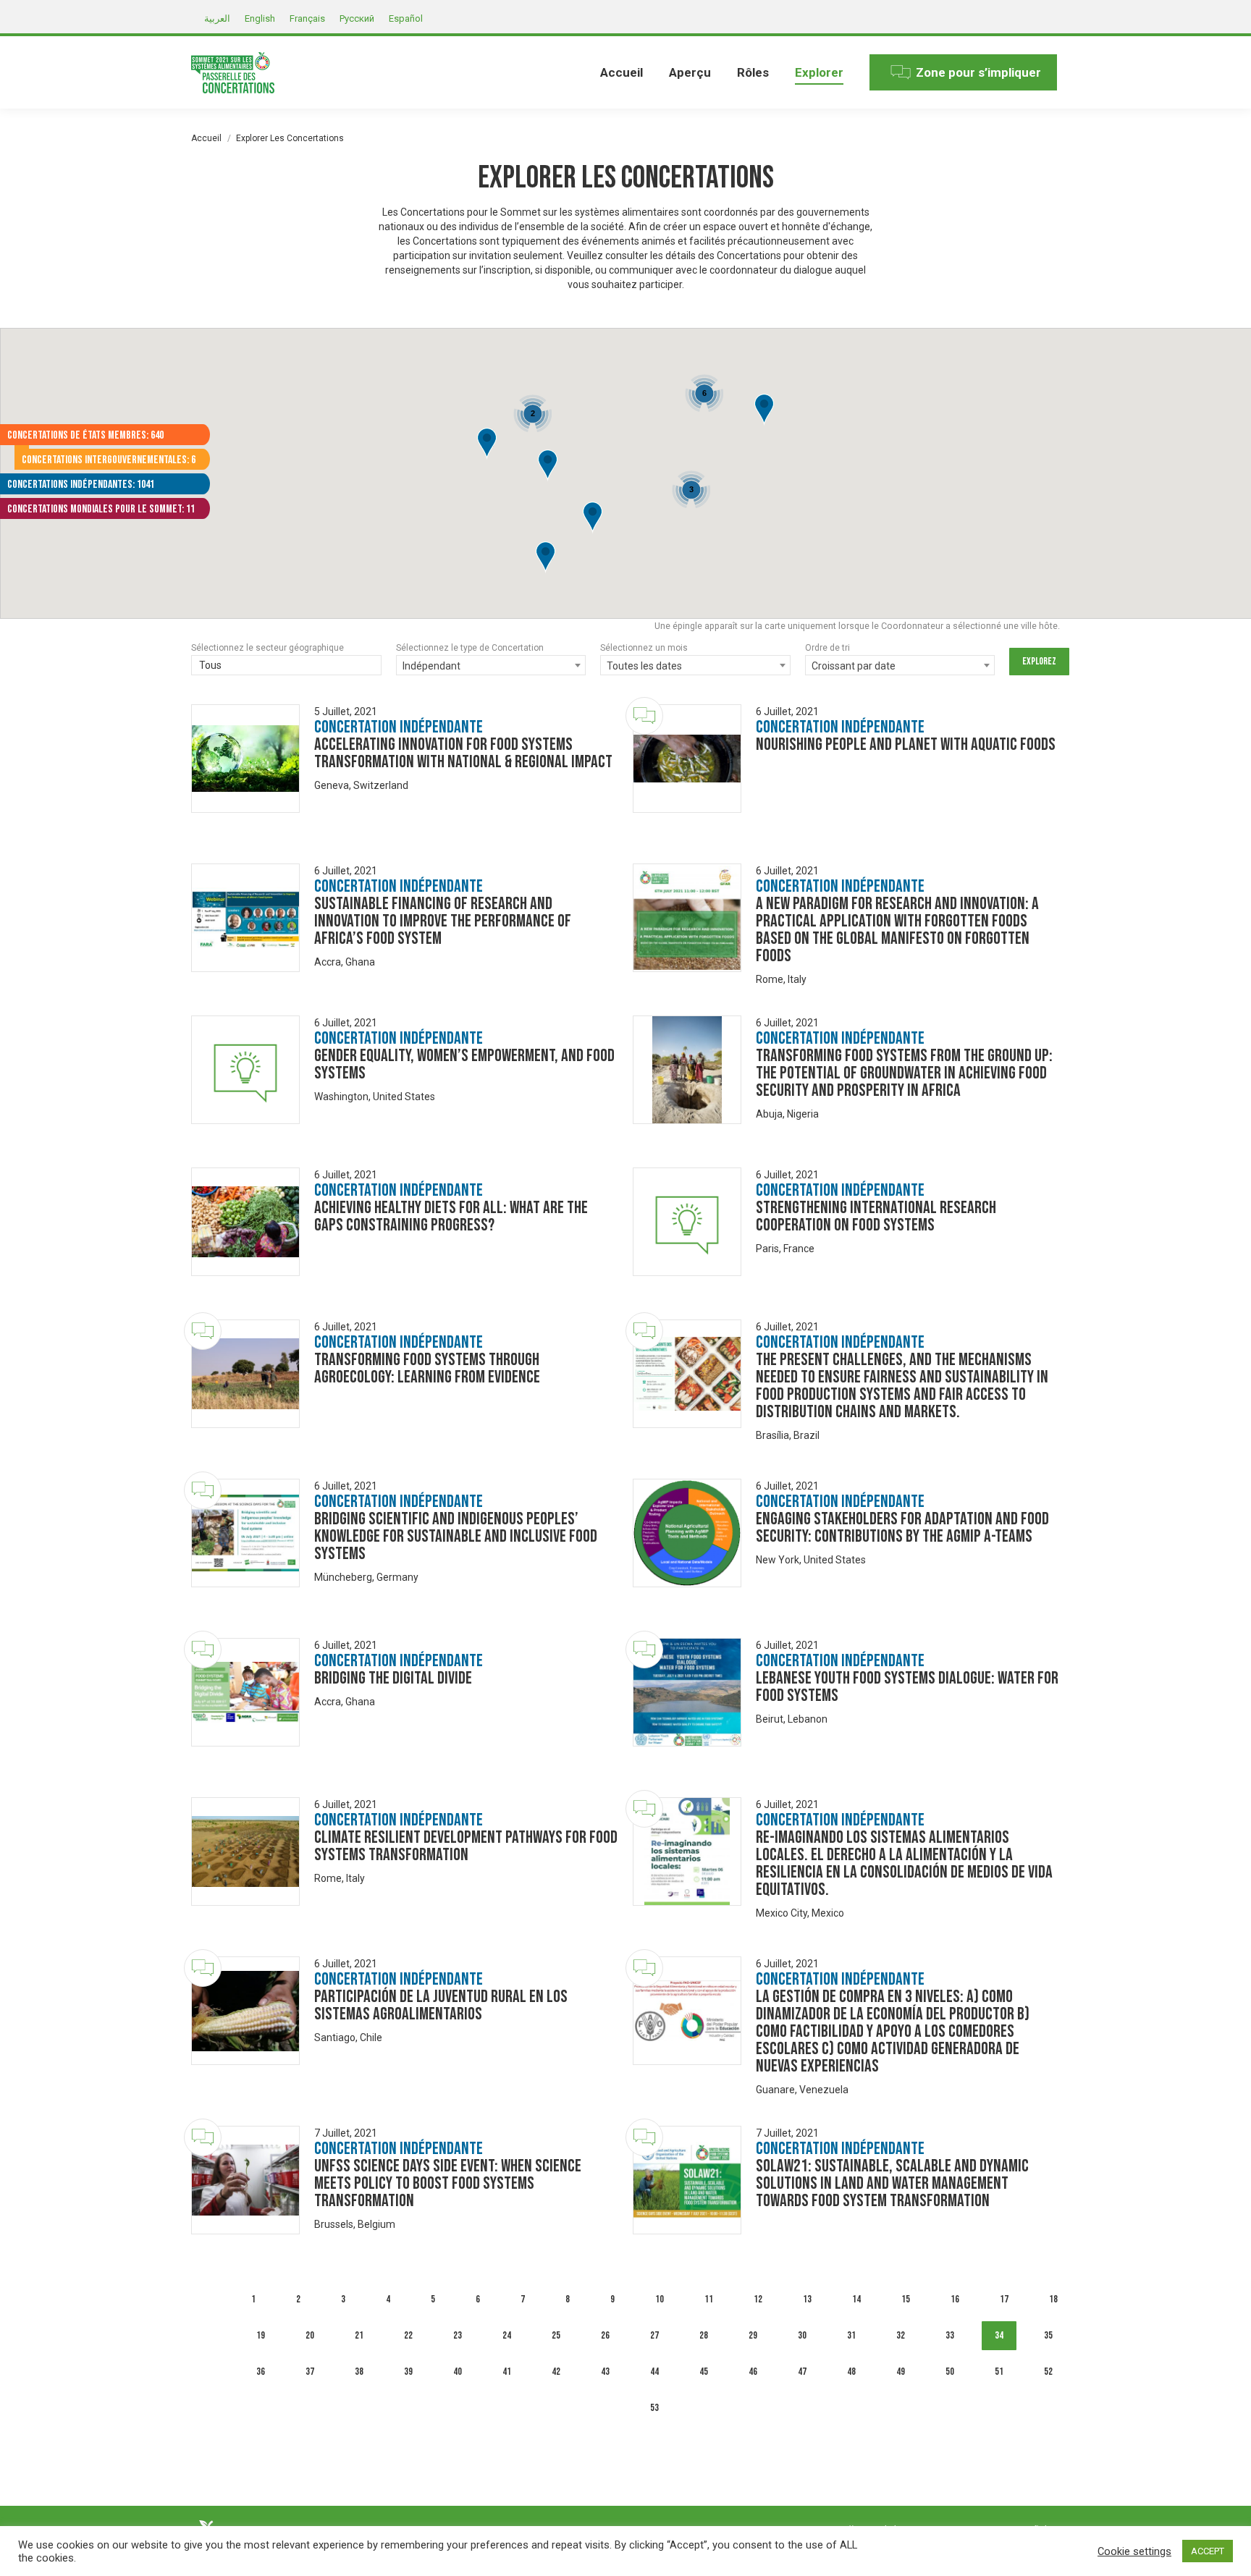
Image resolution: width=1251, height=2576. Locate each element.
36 (261, 2372)
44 (654, 2372)
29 (753, 2335)
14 (856, 2299)
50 (950, 2372)
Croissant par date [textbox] (854, 666)
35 (1048, 2335)
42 (556, 2372)
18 (1053, 2299)
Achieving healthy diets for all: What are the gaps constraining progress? (451, 1216)
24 (507, 2335)
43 (605, 2372)
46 (753, 2372)
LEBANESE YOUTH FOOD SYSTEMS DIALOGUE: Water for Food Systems (907, 1687)
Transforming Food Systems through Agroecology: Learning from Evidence (427, 1368)
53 (654, 2408)
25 (556, 2335)
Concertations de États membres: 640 (85, 435)
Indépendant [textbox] (431, 666)
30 (802, 2335)
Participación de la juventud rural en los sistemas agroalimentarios (441, 2005)
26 (605, 2335)
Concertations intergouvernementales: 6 (109, 460)
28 (704, 2335)
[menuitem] (622, 72)
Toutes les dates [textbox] (644, 666)
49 (901, 2372)
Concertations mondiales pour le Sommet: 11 (101, 509)
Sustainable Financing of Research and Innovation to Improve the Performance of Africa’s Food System (443, 921)
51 (999, 2372)
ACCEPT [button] (1208, 2551)
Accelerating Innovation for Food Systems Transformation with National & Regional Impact (463, 753)
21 (359, 2335)
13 (807, 2299)
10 (660, 2299)
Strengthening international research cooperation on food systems (876, 1216)
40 (458, 2372)
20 (310, 2335)
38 (359, 2372)
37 (310, 2372)
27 (654, 2335)
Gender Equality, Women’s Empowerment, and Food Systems (464, 1064)
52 (1048, 2372)
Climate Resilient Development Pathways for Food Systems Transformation (466, 1846)
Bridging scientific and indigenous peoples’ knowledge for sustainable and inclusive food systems (456, 1536)
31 (851, 2335)
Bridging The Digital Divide (393, 1678)
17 (1004, 2299)
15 (906, 2299)
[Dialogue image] (245, 759)
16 (955, 2299)
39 (408, 2372)
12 (758, 2299)
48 (851, 2372)
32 (901, 2335)
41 (507, 2372)
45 (704, 2372)
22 (408, 2335)
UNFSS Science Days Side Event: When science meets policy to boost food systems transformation (448, 2183)
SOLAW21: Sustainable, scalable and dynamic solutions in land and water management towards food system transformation (892, 2183)
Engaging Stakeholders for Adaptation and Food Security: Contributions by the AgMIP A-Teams (902, 1528)
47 (802, 2372)
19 (261, 2335)
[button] (593, 518)
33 (950, 2335)
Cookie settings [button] (1134, 2551)
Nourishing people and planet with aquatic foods (906, 744)
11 (709, 2299)
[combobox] (286, 667)
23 (458, 2335)
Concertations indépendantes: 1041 (81, 485)
